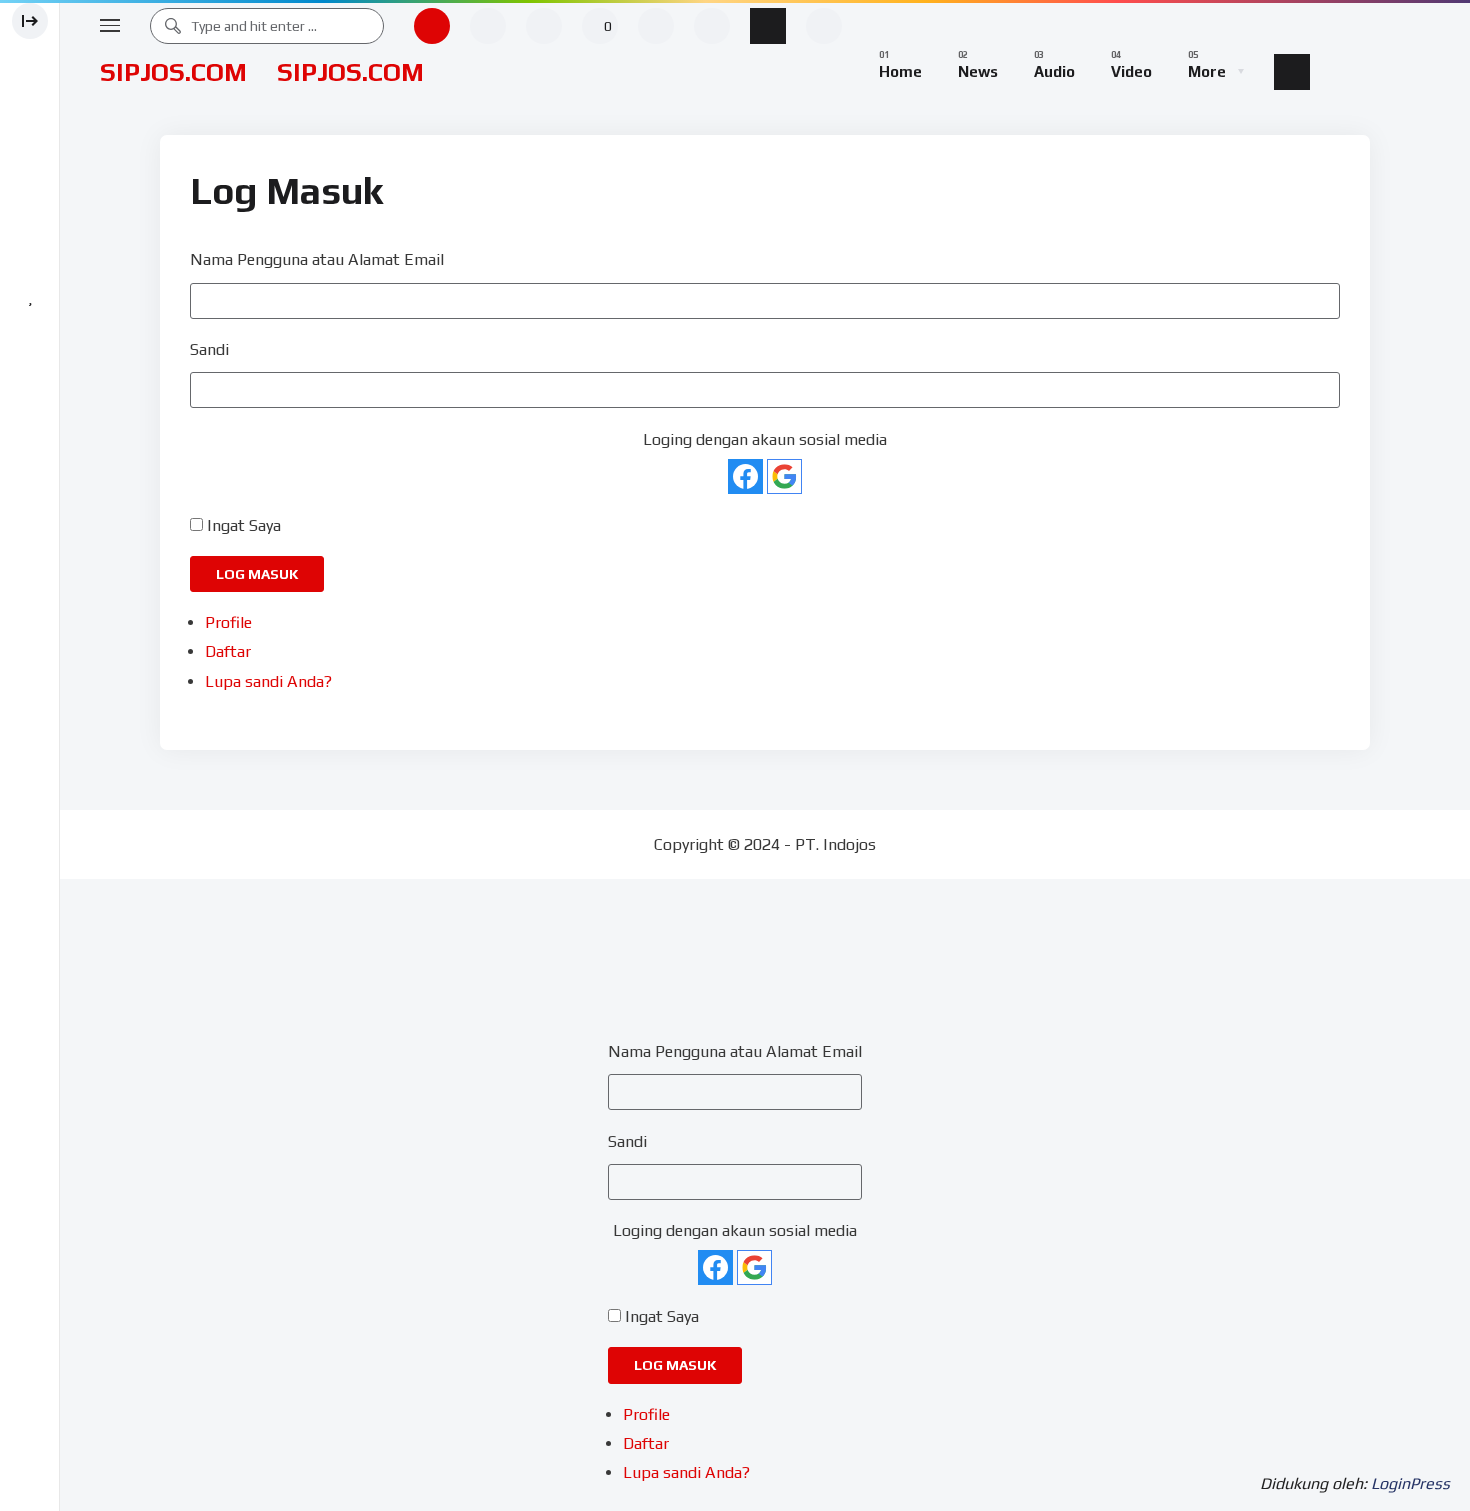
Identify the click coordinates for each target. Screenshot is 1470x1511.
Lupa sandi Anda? (268, 681)
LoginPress (1410, 1483)
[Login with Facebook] (745, 476)
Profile (228, 622)
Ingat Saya (244, 525)
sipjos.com (173, 72)
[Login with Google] (784, 476)
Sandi (209, 349)
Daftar (228, 651)
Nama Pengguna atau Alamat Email (317, 259)
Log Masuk (257, 574)
